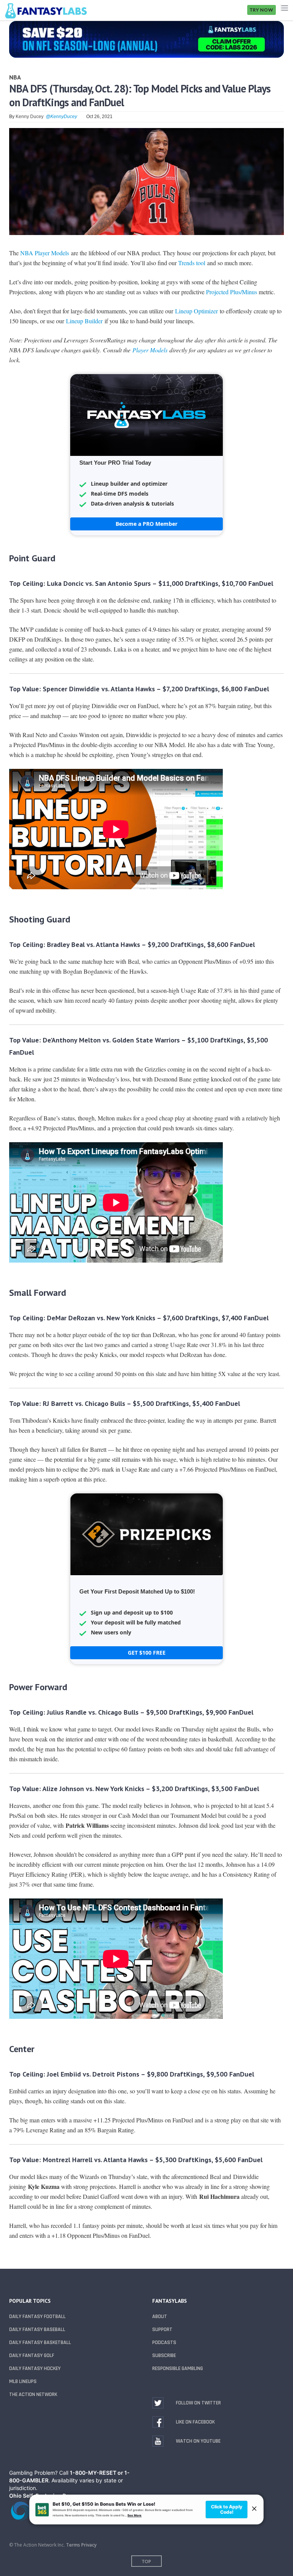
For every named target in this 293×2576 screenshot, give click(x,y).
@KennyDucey (61, 117)
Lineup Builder (84, 321)
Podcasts (164, 2343)
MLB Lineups (23, 2381)
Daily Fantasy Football (37, 2317)
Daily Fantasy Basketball (40, 2343)
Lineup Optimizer (196, 311)
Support (162, 2330)
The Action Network (33, 2394)
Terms (73, 2545)
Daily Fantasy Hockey (35, 2368)
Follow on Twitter (198, 2403)
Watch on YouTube (198, 2441)
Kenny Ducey (30, 117)
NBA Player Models (45, 253)
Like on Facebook (195, 2422)
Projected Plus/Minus (232, 292)
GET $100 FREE (147, 1653)
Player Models (150, 350)
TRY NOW (262, 10)
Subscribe (164, 2356)
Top (146, 2561)
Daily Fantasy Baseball (37, 2330)
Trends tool (192, 263)
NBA (15, 77)
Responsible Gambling (178, 2368)
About (160, 2317)
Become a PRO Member (146, 524)
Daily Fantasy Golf (32, 2356)
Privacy (89, 2545)
